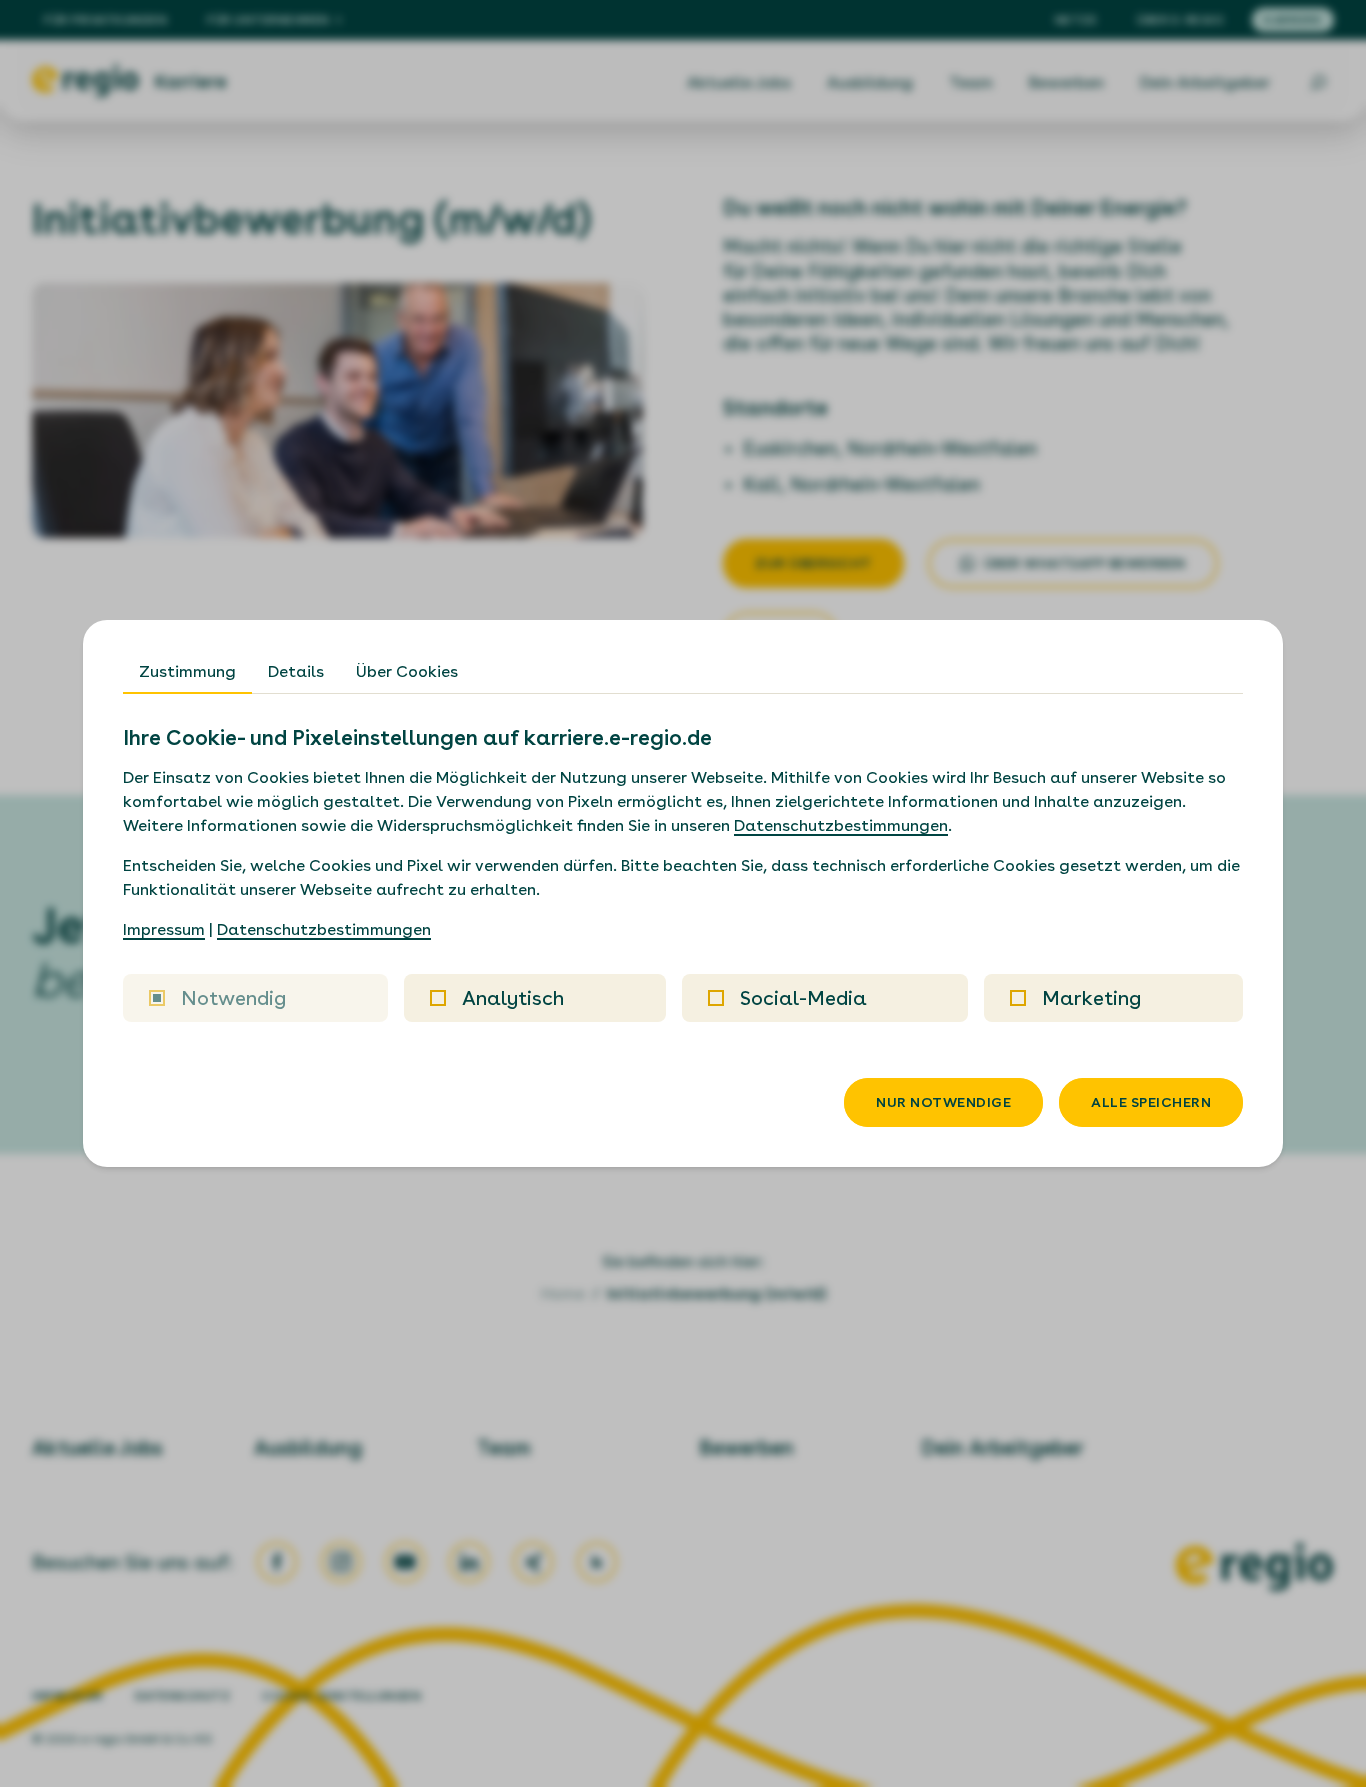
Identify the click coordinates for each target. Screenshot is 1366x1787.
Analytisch (513, 998)
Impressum (164, 929)
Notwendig (233, 998)
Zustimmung (187, 671)
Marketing (1091, 998)
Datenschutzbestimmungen (841, 825)
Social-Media (803, 998)
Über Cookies (407, 671)
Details (296, 671)
